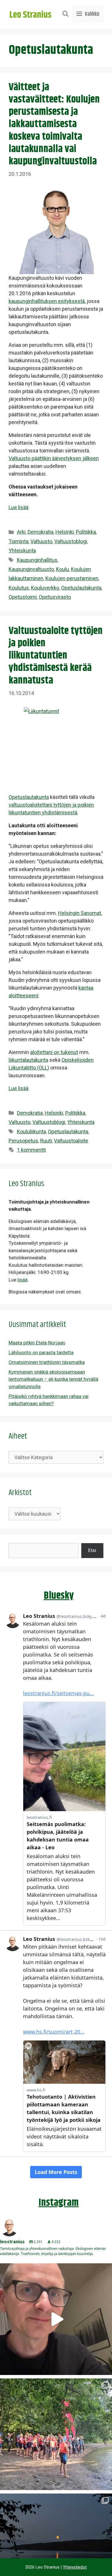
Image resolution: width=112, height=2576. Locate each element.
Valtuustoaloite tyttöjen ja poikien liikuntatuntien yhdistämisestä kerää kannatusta (56, 656)
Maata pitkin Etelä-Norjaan (37, 1343)
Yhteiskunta (22, 551)
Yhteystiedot (75, 2567)
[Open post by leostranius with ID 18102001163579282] (56, 2434)
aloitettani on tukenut (54, 1052)
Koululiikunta (31, 1132)
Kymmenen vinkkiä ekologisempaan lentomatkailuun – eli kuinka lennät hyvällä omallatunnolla (53, 1379)
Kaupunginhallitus (37, 560)
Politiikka (86, 532)
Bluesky (59, 1596)
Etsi (92, 1550)
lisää (23, 1280)
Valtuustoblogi (71, 541)
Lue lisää (19, 507)
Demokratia (40, 532)
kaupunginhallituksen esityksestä (47, 301)
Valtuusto (41, 541)
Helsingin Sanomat (80, 913)
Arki (21, 532)
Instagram (59, 2203)
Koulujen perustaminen (72, 578)
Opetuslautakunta (81, 588)
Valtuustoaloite (71, 1141)
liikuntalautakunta (28, 1060)
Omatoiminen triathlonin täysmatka (47, 1362)
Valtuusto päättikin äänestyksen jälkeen (54, 458)
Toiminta (19, 541)
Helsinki (65, 532)
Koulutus (19, 588)
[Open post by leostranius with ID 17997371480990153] (56, 2319)
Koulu (62, 569)
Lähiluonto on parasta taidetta (41, 1352)
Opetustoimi (23, 597)
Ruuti (46, 1141)
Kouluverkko (45, 588)
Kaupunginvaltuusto (31, 569)
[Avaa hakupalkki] (65, 14)
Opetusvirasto (55, 597)
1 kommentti (31, 1150)
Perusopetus (23, 1141)
